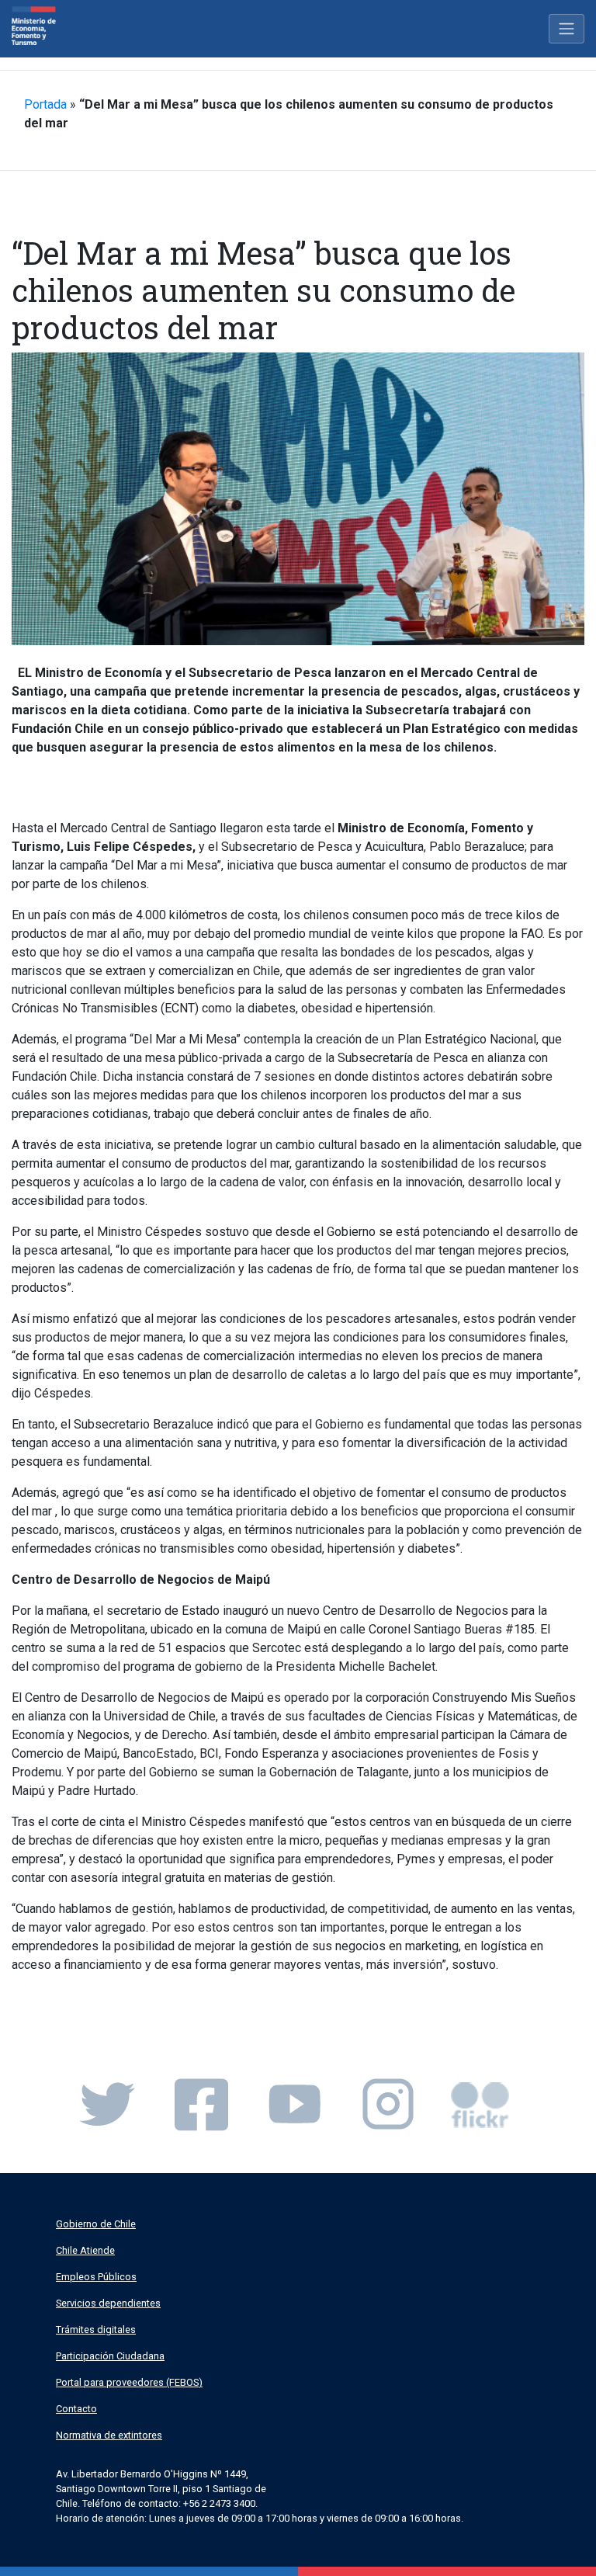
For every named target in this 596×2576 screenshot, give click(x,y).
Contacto (76, 2409)
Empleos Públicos (96, 2277)
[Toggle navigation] (567, 29)
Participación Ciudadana (110, 2356)
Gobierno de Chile (96, 2224)
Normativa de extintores (109, 2435)
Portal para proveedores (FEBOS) (129, 2382)
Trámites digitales (96, 2330)
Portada (45, 104)
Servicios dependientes (108, 2303)
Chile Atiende (85, 2250)
